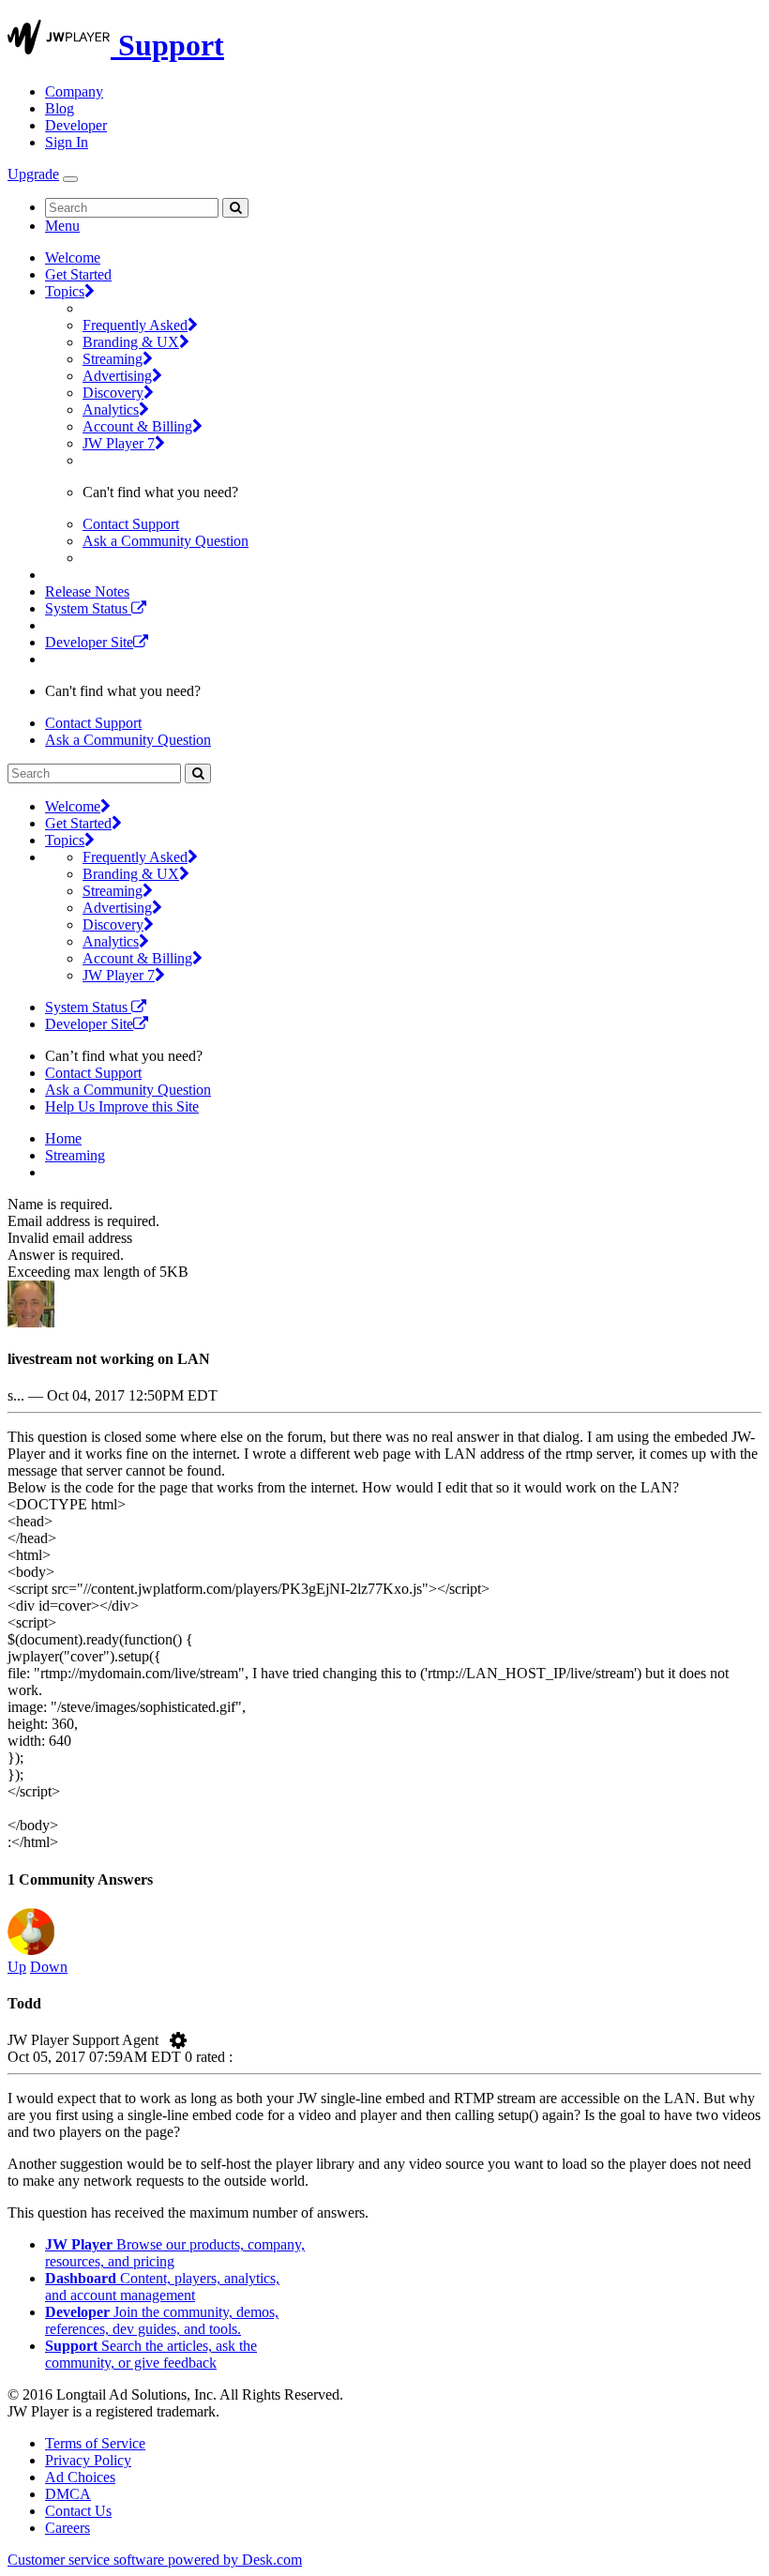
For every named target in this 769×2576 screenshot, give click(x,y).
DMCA (68, 2494)
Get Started (78, 274)
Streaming (113, 359)
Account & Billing (137, 426)
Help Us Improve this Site (122, 1106)
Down (49, 1967)
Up (17, 1967)
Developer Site (89, 642)
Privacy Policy (88, 2460)
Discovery (113, 393)
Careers (68, 2528)
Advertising (117, 376)
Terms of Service (95, 2443)
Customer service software (155, 2560)
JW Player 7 (119, 443)
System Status (88, 608)
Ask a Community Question (166, 541)
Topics (65, 291)
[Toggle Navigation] (70, 179)
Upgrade (33, 174)
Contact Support (131, 524)
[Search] (235, 208)
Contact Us (78, 2511)
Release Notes (87, 591)
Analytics (111, 409)
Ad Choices (80, 2477)
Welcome (73, 258)
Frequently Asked (135, 325)
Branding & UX (131, 342)
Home (63, 1138)
